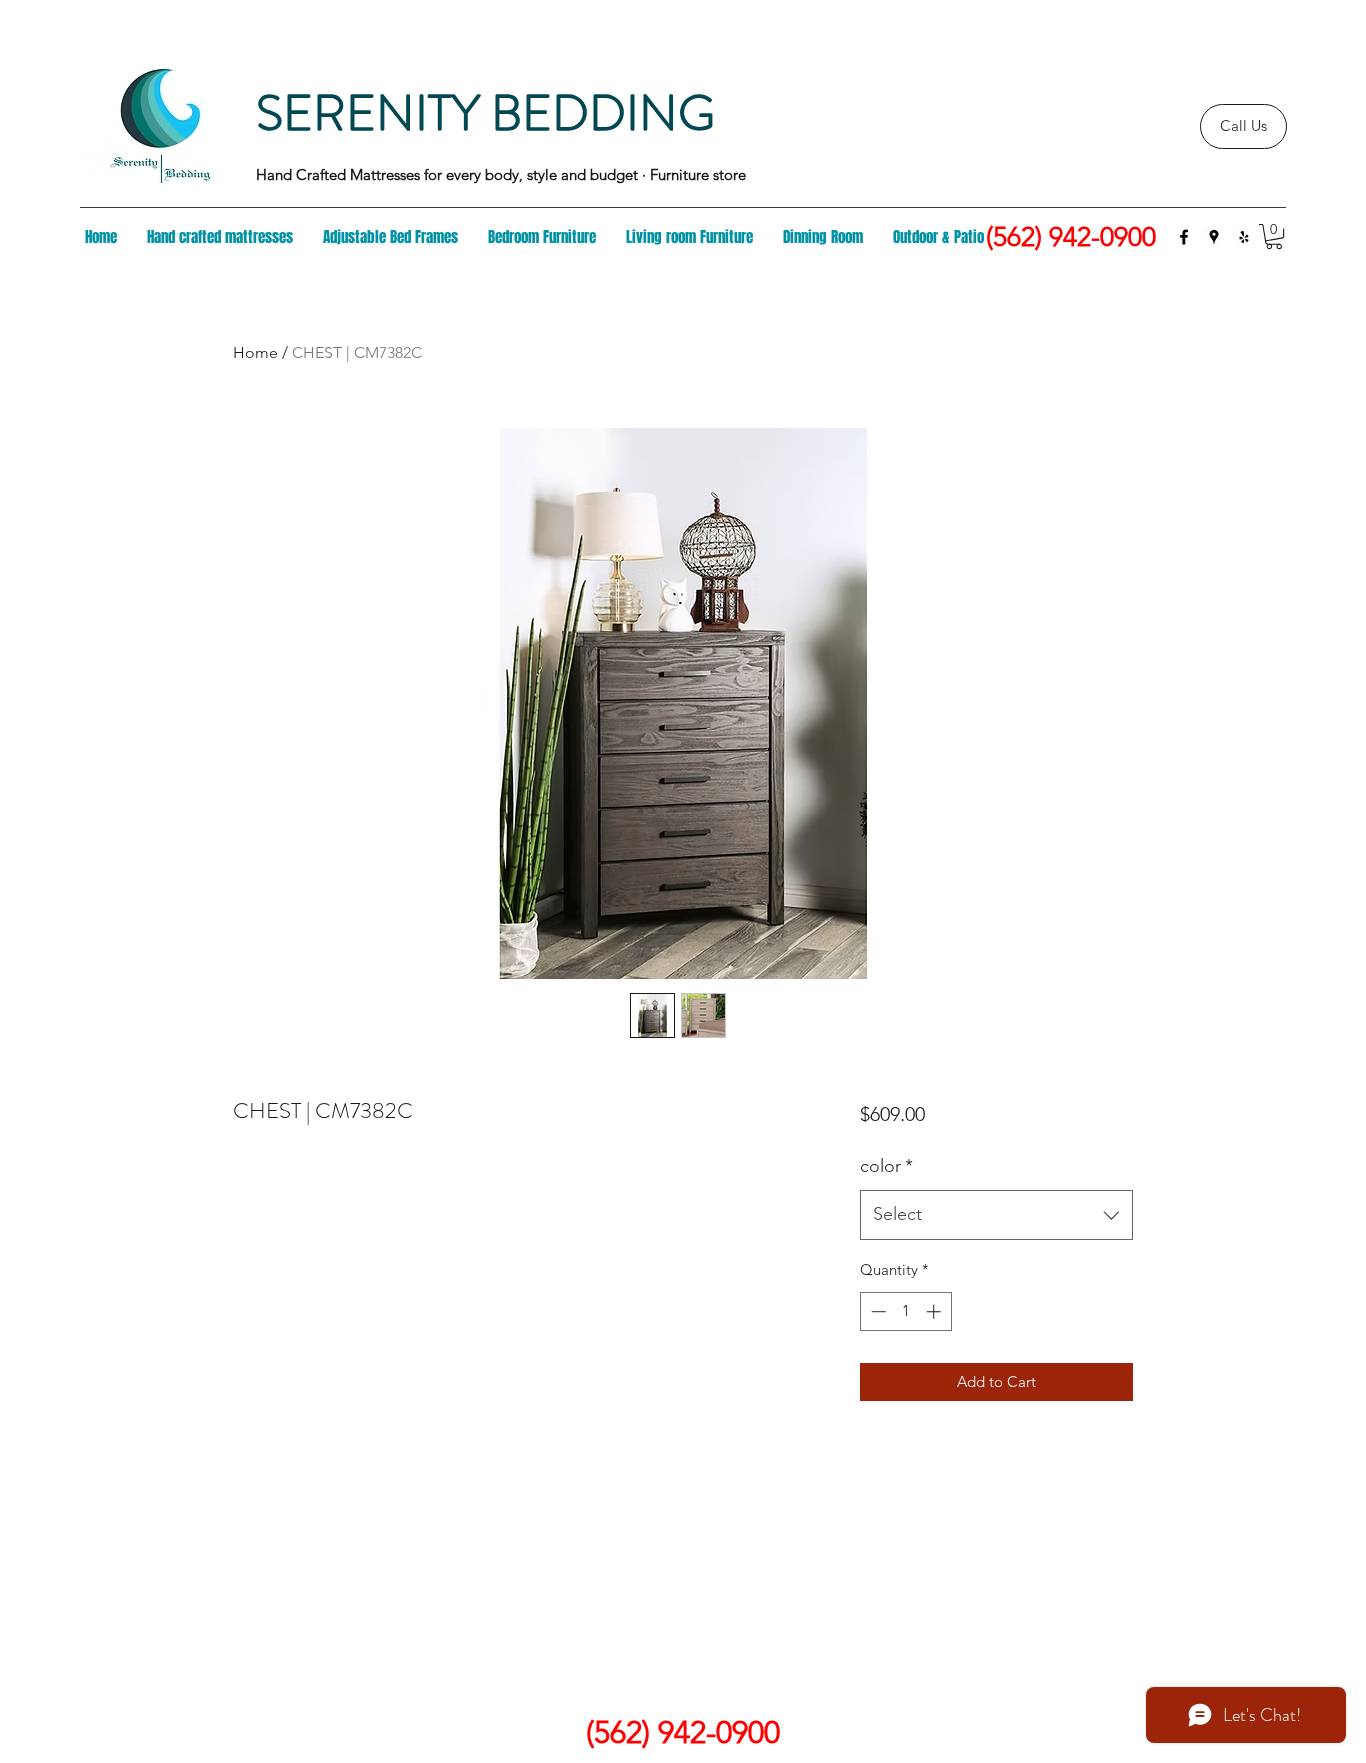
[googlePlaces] (1214, 237)
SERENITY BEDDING (485, 113)
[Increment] (935, 1311)
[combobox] (996, 1215)
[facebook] (1184, 237)
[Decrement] (876, 1311)
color (886, 1166)
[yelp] (1244, 237)
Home (255, 352)
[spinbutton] (905, 1311)
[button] (1274, 236)
